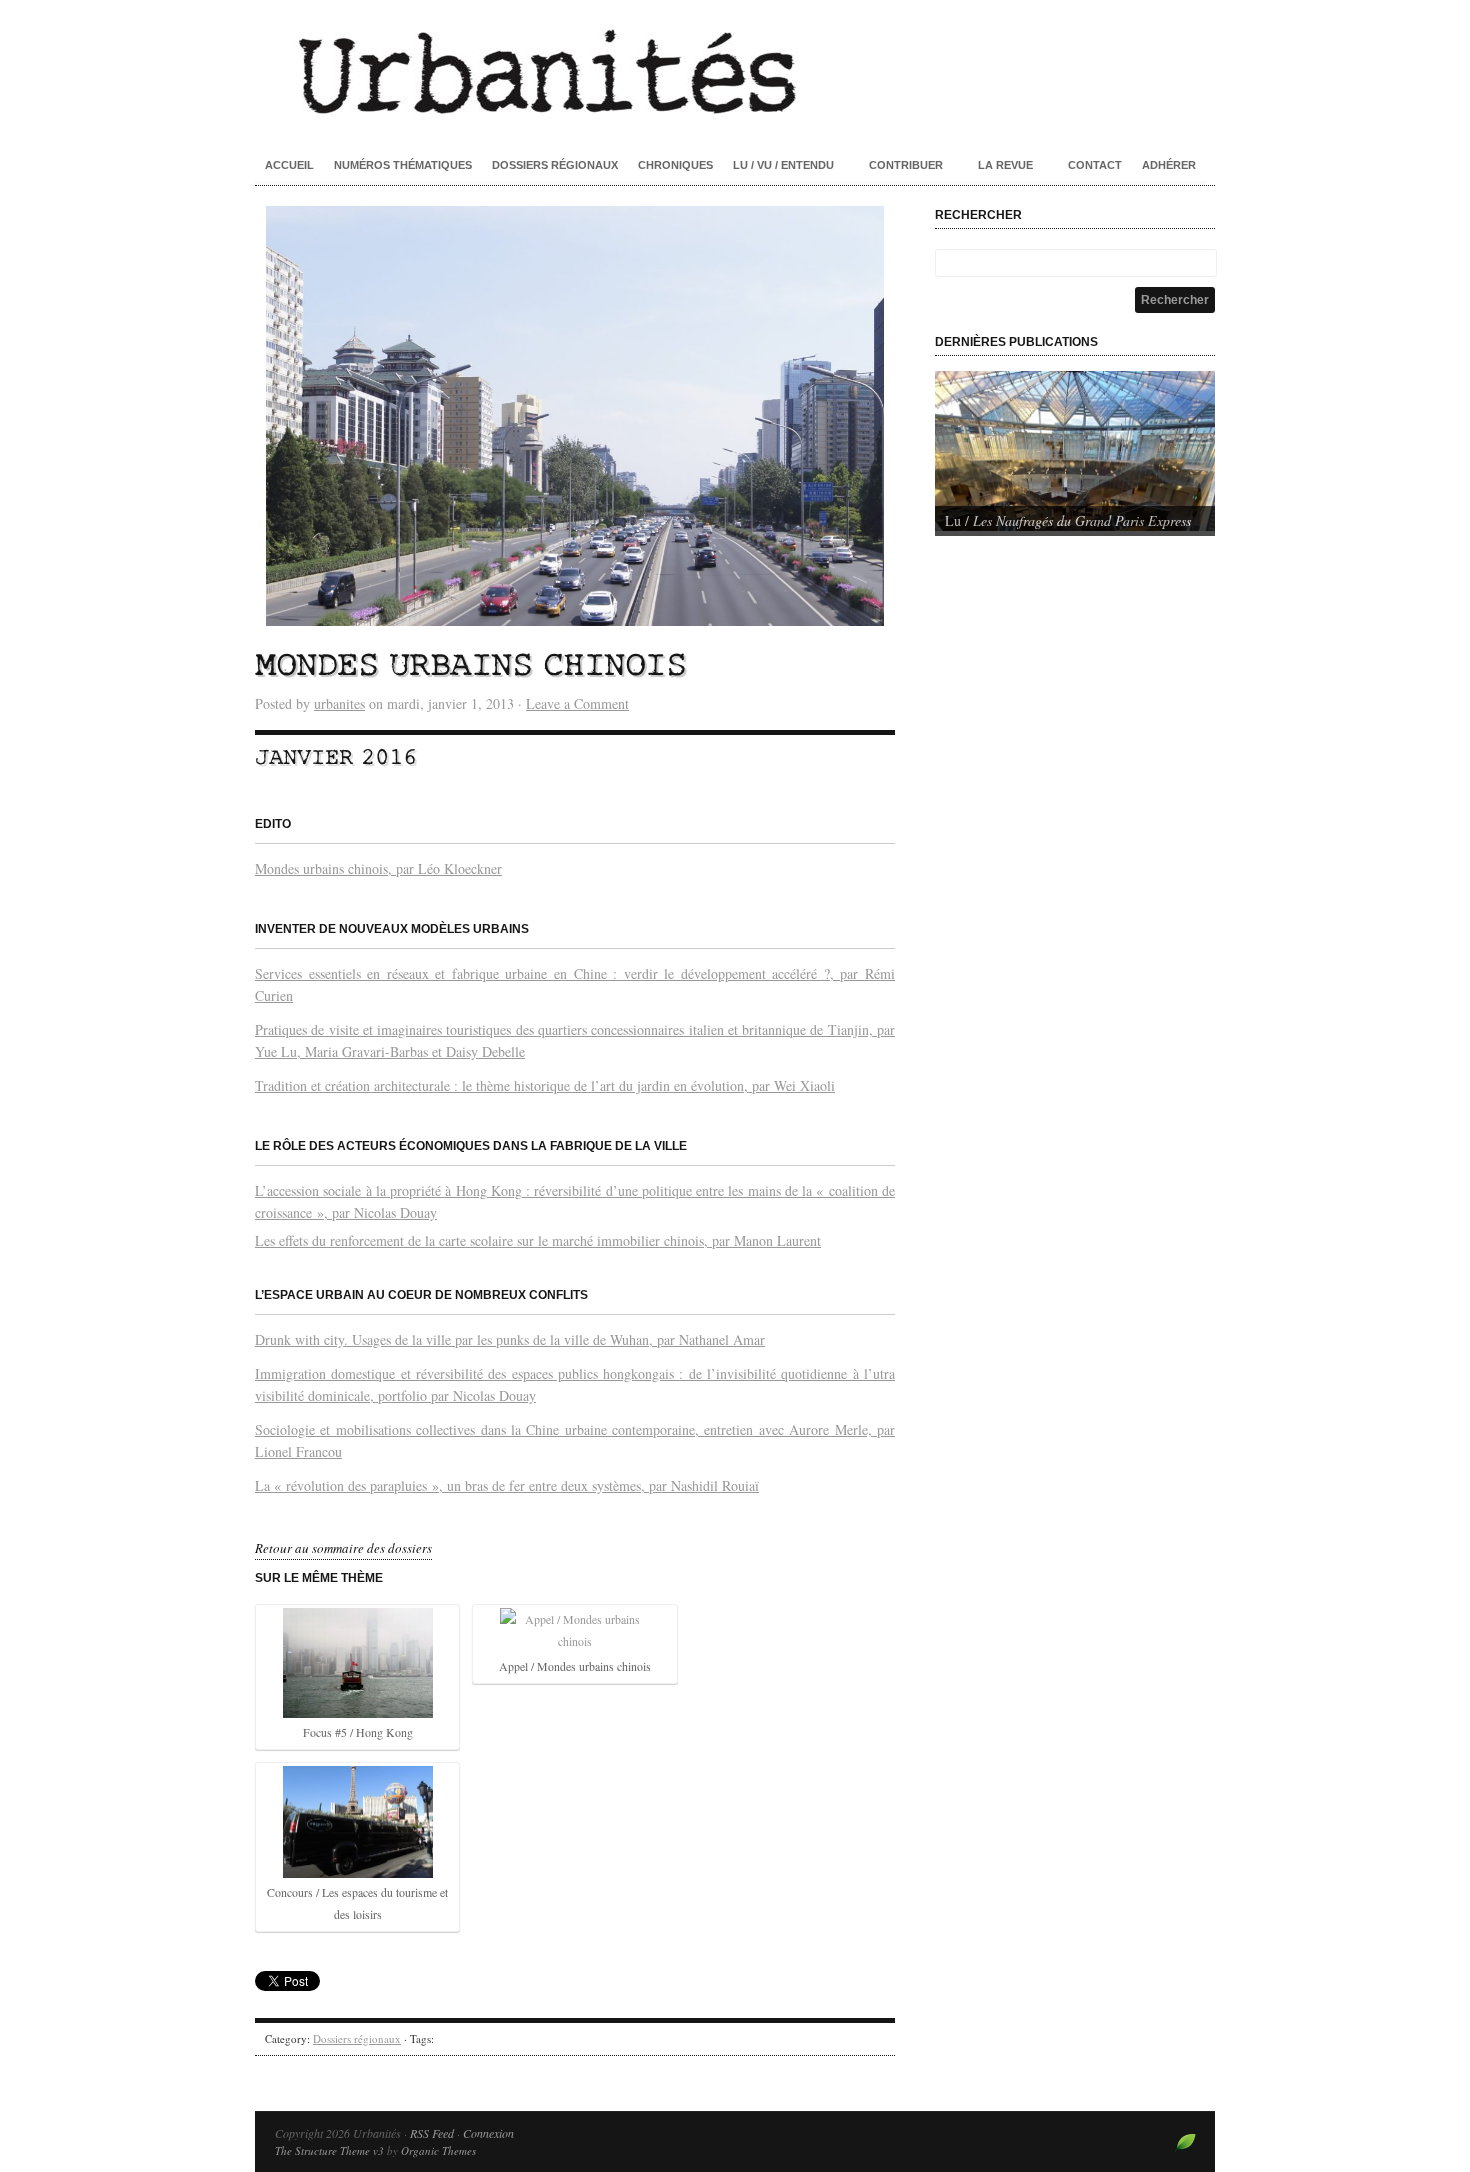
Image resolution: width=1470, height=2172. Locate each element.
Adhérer (1169, 165)
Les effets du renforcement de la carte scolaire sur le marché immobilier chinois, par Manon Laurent (538, 1240)
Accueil (289, 165)
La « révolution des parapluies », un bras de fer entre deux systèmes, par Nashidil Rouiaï (507, 1485)
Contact (1095, 165)
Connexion (488, 2133)
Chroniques (675, 165)
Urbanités (735, 70)
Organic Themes (438, 2150)
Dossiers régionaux (555, 165)
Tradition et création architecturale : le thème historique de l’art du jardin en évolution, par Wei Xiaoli (545, 1085)
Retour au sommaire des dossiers (343, 1548)
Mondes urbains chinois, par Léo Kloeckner (378, 868)
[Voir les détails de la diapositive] (1075, 451)
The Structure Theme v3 (329, 2150)
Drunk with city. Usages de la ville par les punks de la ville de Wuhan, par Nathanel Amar (510, 1339)
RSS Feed (432, 2133)
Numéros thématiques (403, 165)
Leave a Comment (577, 703)
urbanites (339, 703)
